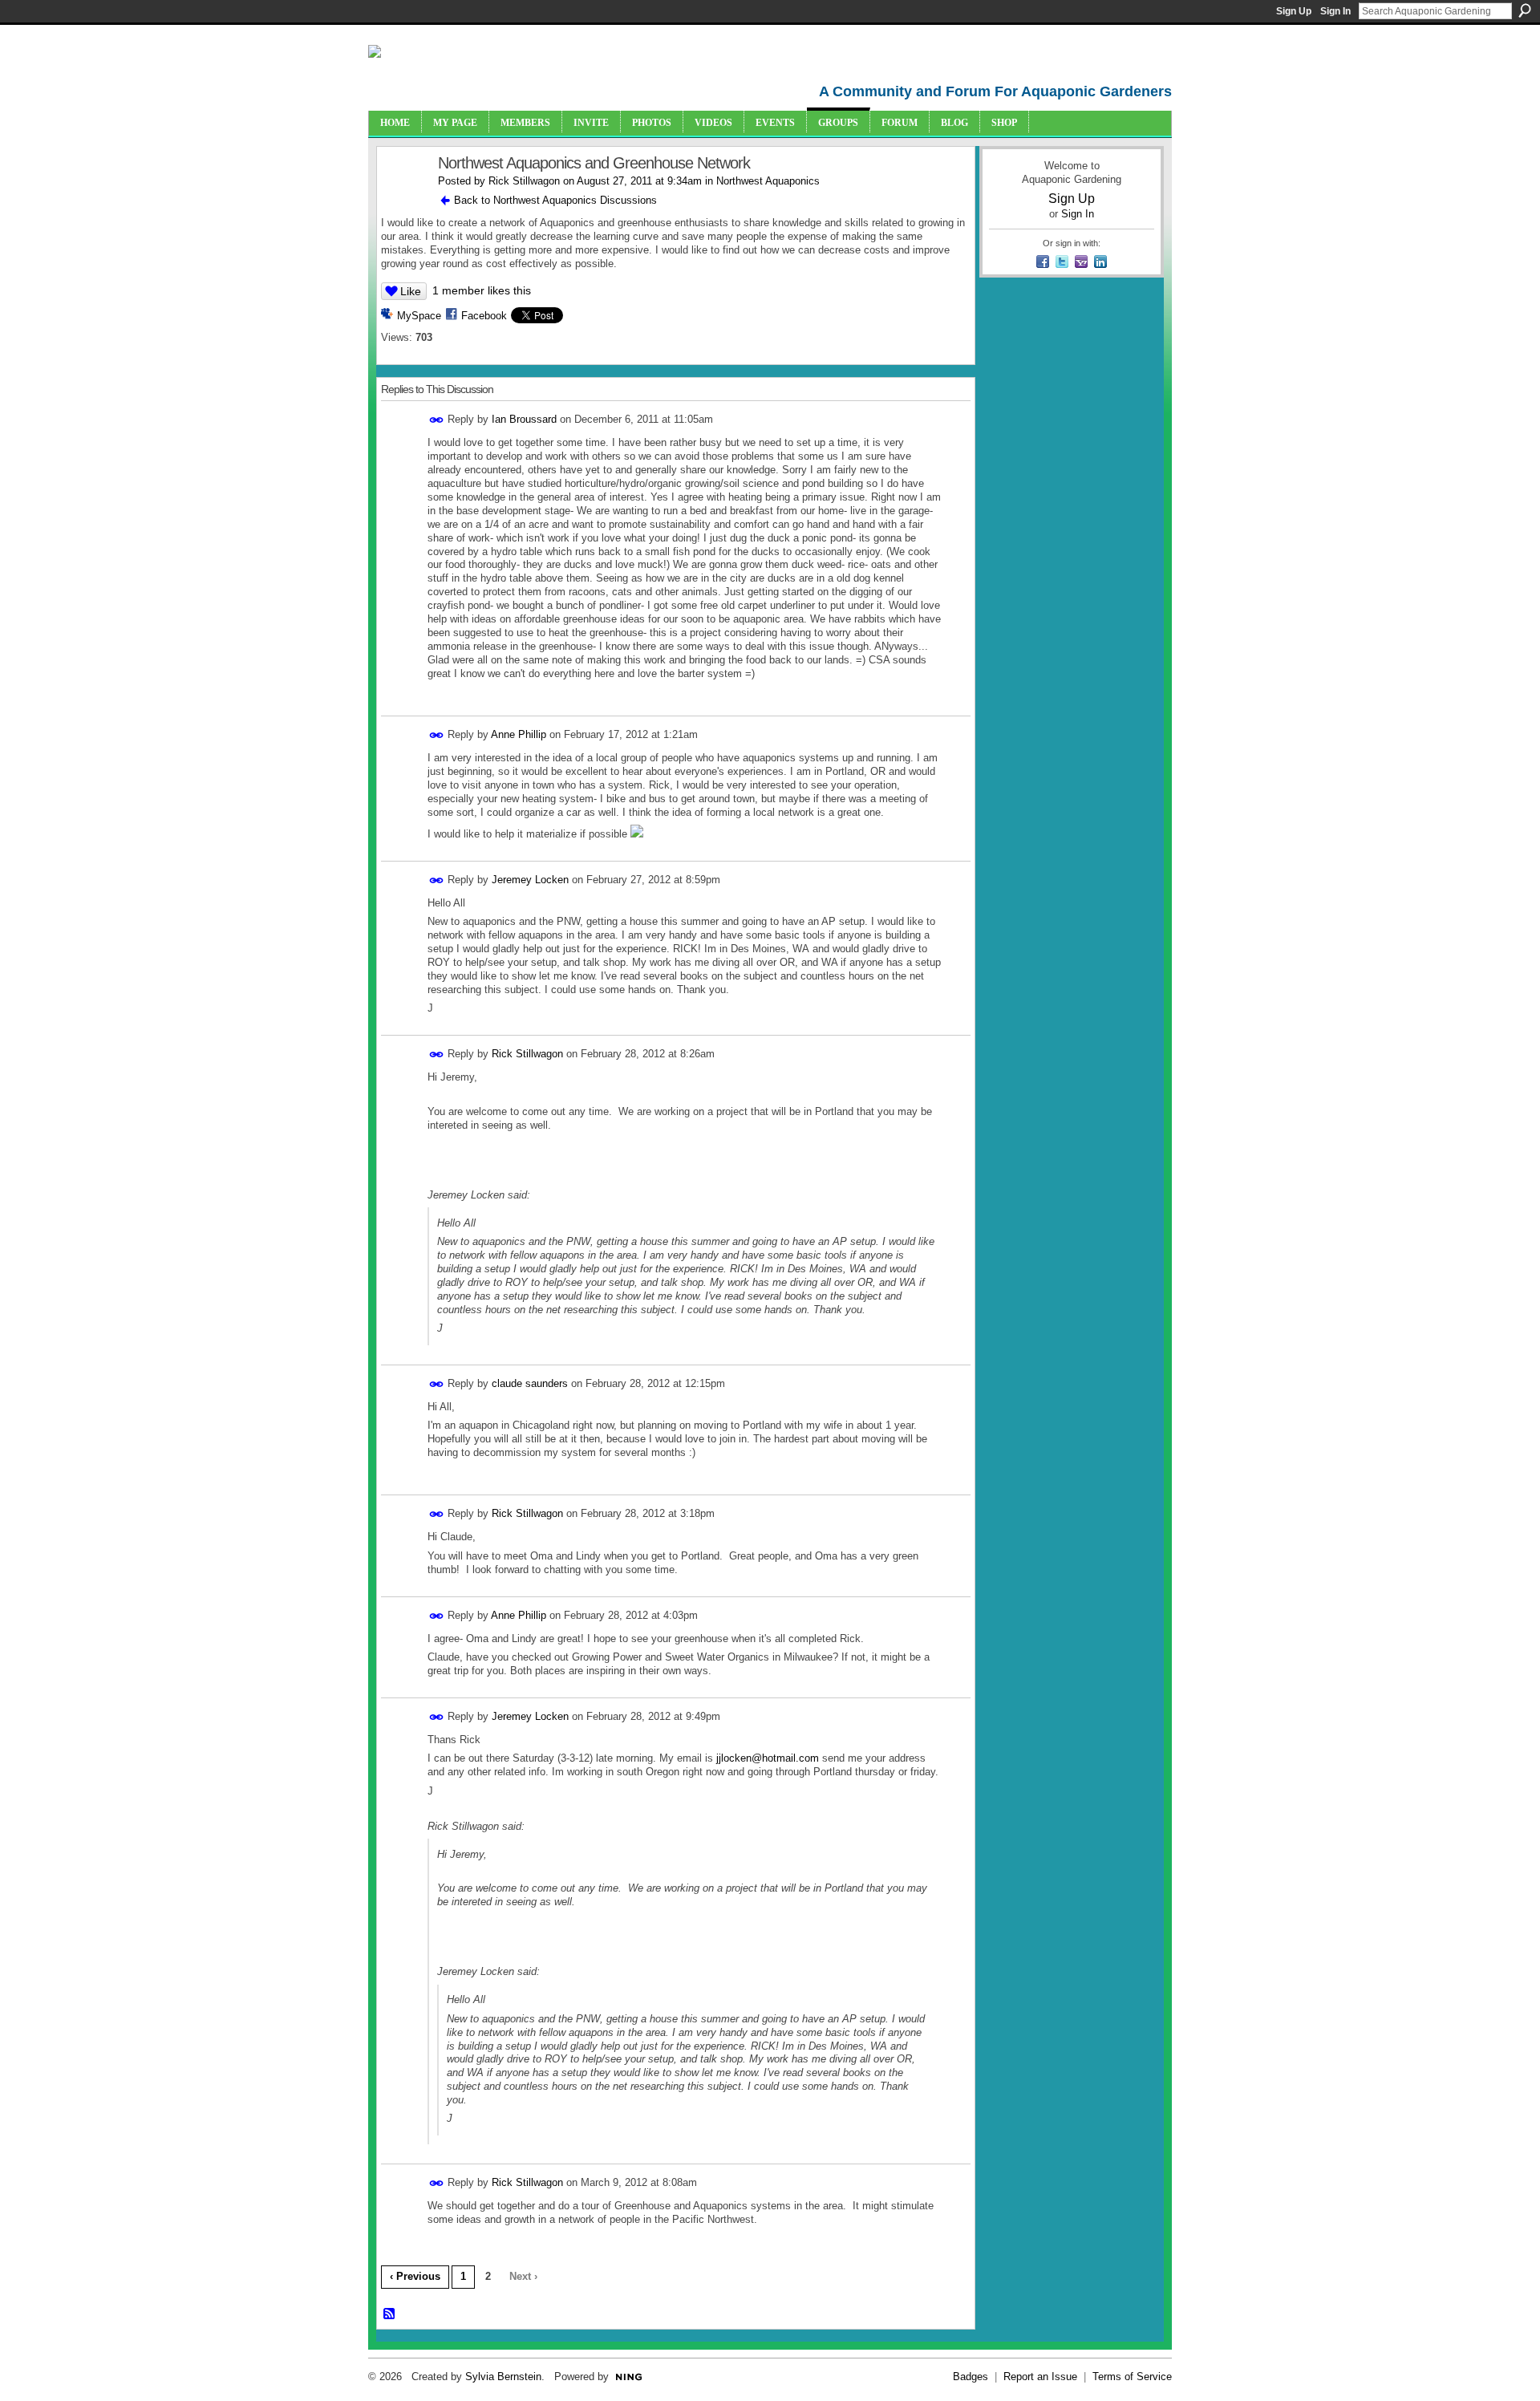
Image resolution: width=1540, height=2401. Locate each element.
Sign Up (1294, 11)
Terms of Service (1132, 2377)
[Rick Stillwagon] (403, 198)
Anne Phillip (519, 734)
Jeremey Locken (530, 880)
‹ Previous (415, 2276)
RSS (390, 2314)
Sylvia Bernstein (503, 2377)
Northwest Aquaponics (768, 181)
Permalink (437, 420)
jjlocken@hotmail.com (768, 1758)
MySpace (419, 316)
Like (411, 291)
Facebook (484, 316)
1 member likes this (482, 290)
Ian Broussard (524, 419)
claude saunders (530, 1383)
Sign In (1335, 11)
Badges (971, 2377)
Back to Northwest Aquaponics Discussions (555, 200)
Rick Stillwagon (524, 181)
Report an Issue (1040, 2377)
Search (1525, 10)
